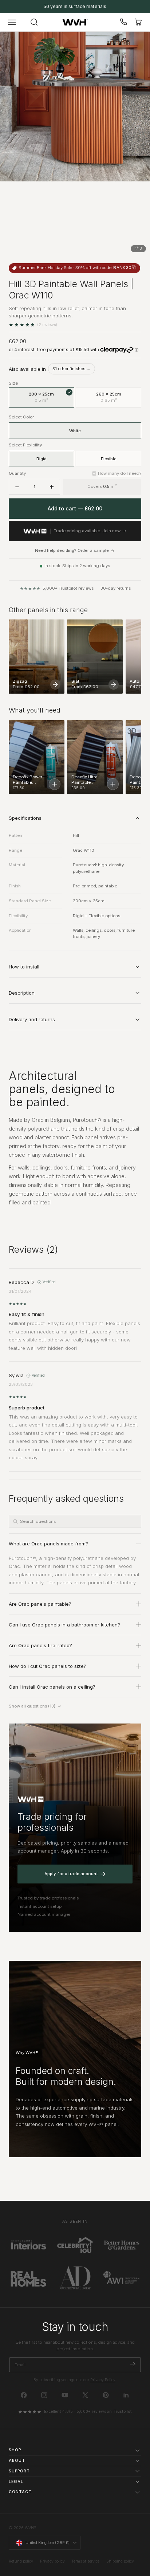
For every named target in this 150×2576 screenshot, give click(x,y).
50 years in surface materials (75, 6)
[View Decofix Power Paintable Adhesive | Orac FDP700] (55, 784)
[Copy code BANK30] (134, 267)
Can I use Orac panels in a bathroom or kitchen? (64, 1625)
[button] (12, 22)
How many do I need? (120, 473)
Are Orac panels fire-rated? (40, 1645)
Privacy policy (52, 2561)
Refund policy (21, 2561)
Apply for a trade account (71, 1874)
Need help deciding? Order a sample (72, 551)
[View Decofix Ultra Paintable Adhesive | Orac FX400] (113, 784)
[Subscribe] (133, 2364)
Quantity (17, 473)
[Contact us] (124, 22)
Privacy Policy (103, 2380)
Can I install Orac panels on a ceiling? (52, 1687)
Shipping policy (120, 2561)
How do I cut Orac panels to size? (48, 1666)
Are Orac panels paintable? (40, 1604)
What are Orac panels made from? (48, 1544)
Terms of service (85, 2561)
